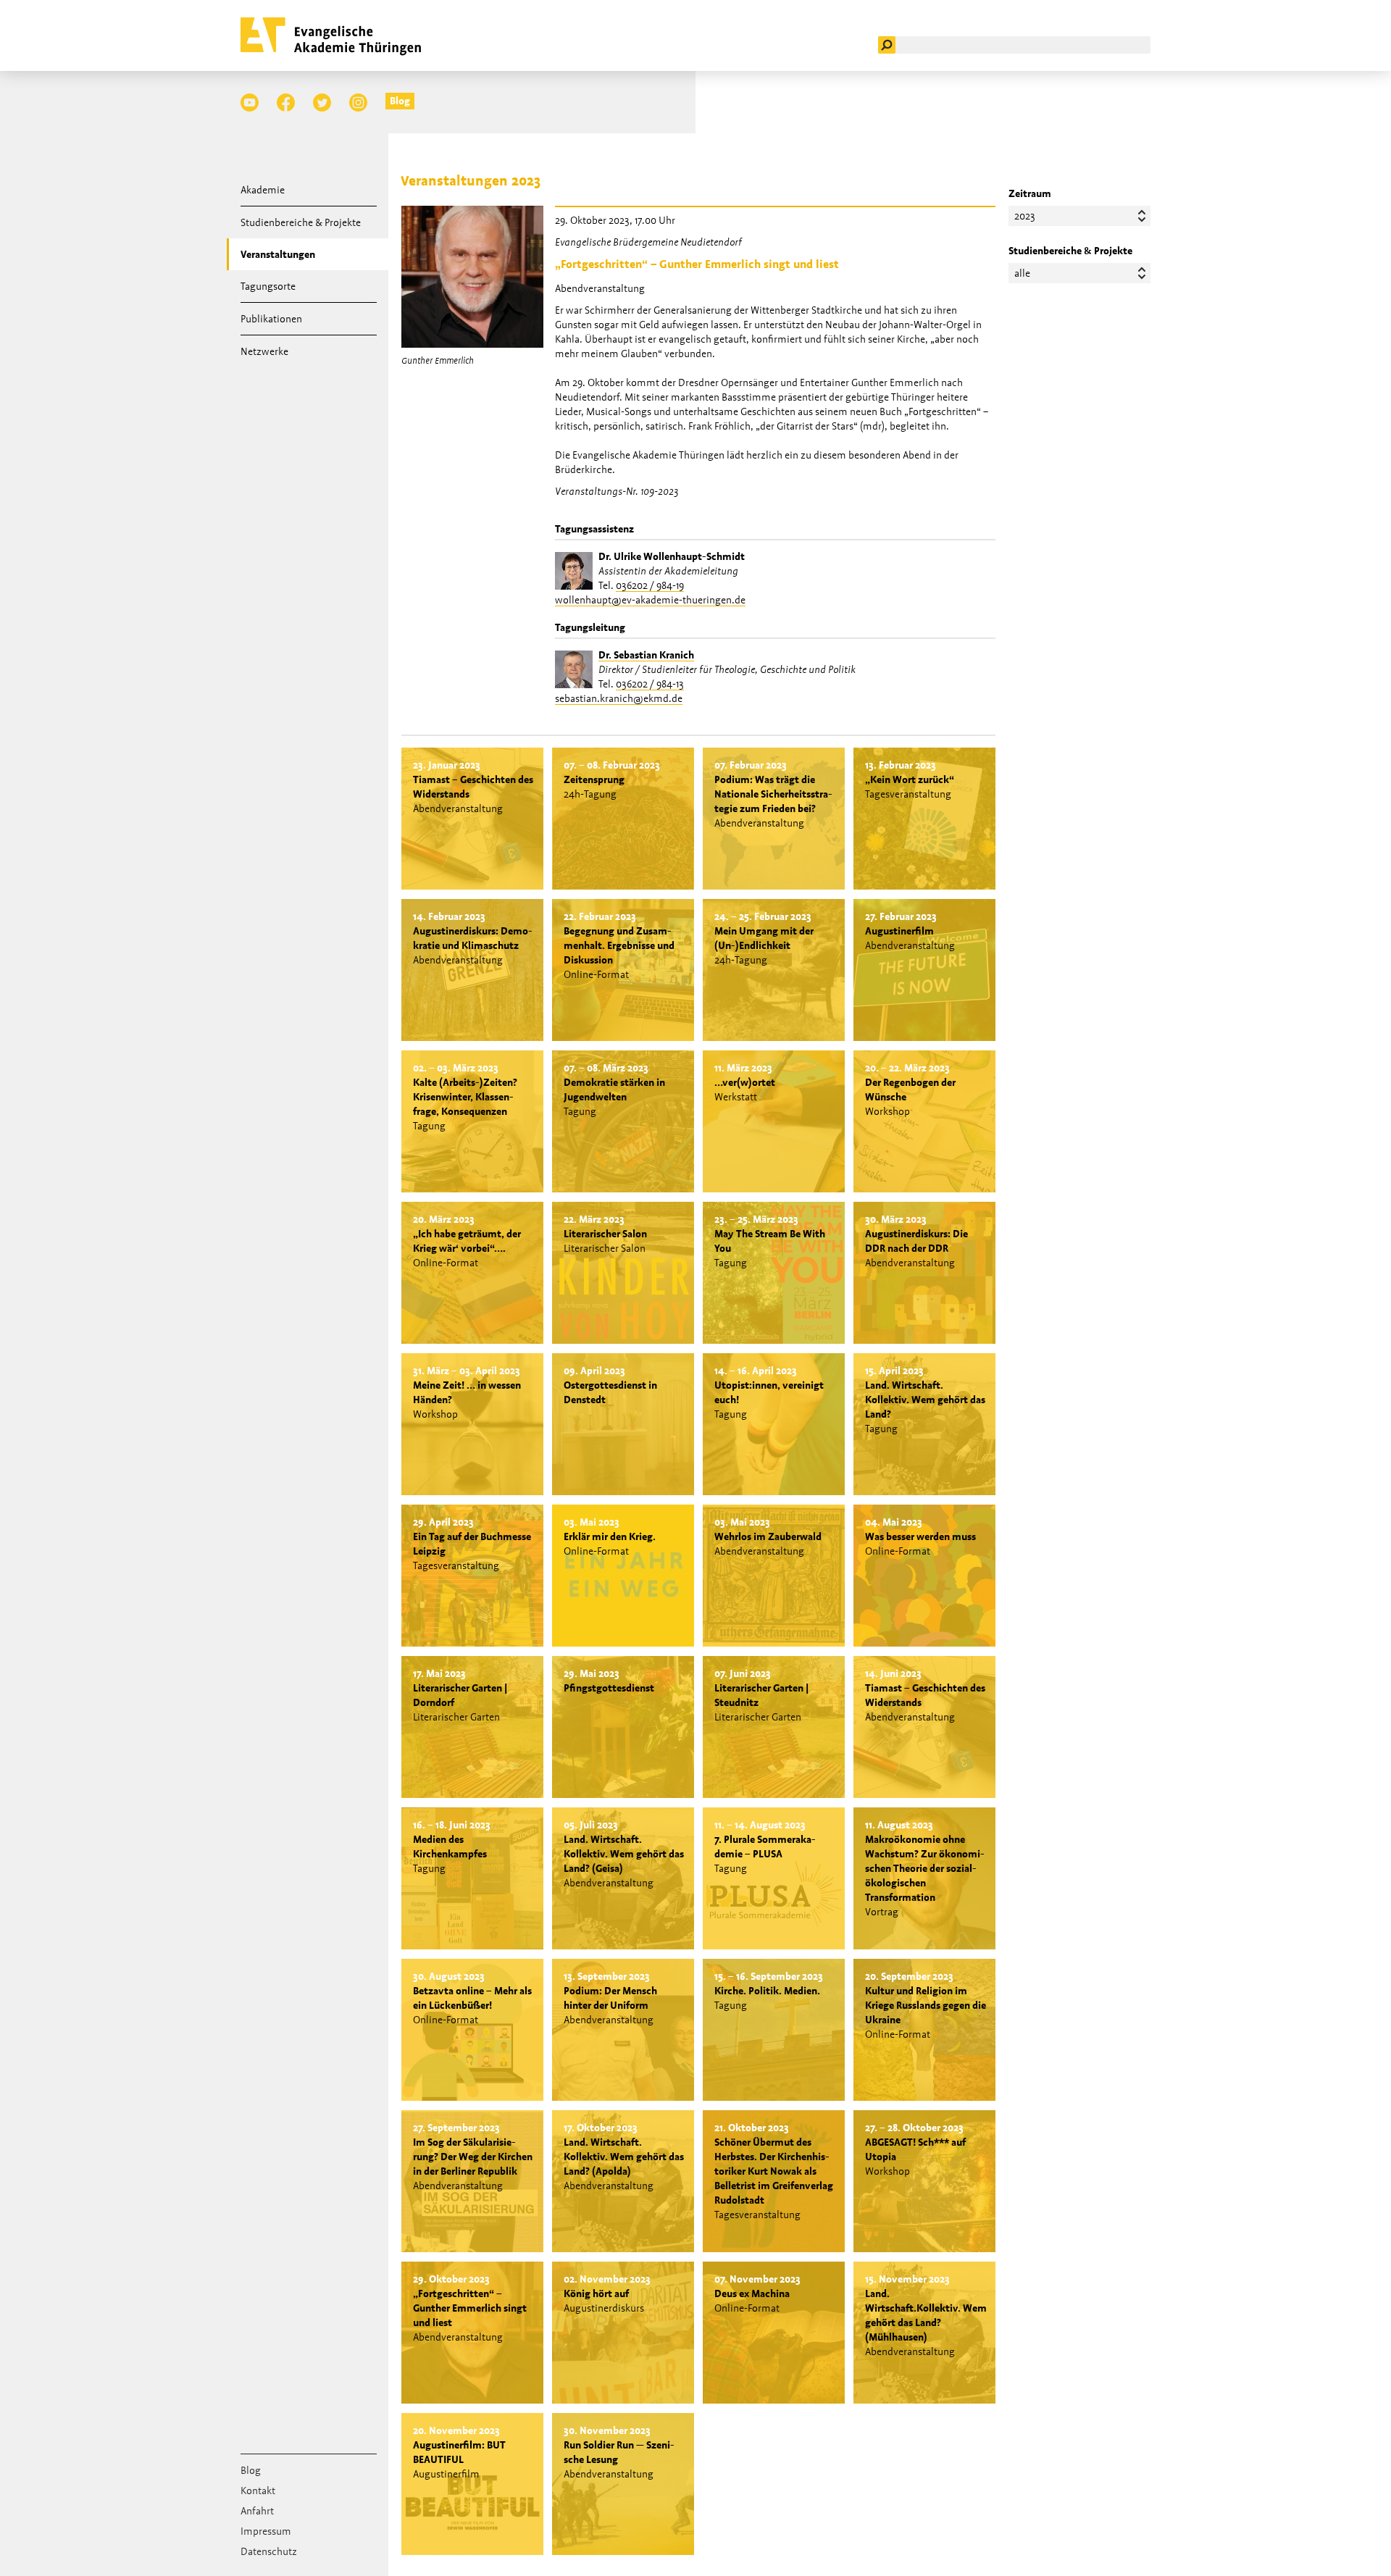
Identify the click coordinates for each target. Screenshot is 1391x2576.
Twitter (322, 103)
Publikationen (271, 319)
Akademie (263, 190)
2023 (1025, 216)
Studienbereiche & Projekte (301, 222)
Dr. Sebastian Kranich (646, 655)
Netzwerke (264, 351)
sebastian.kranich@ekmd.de (619, 698)
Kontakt (258, 2491)
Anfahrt (257, 2511)
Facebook (286, 103)
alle (1022, 273)
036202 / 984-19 (650, 585)
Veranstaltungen (278, 254)
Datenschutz (269, 2551)
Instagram (358, 103)
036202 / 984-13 (650, 684)
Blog (400, 101)
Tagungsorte (268, 286)
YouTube (250, 103)
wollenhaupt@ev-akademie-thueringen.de (650, 600)
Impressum (266, 2531)
